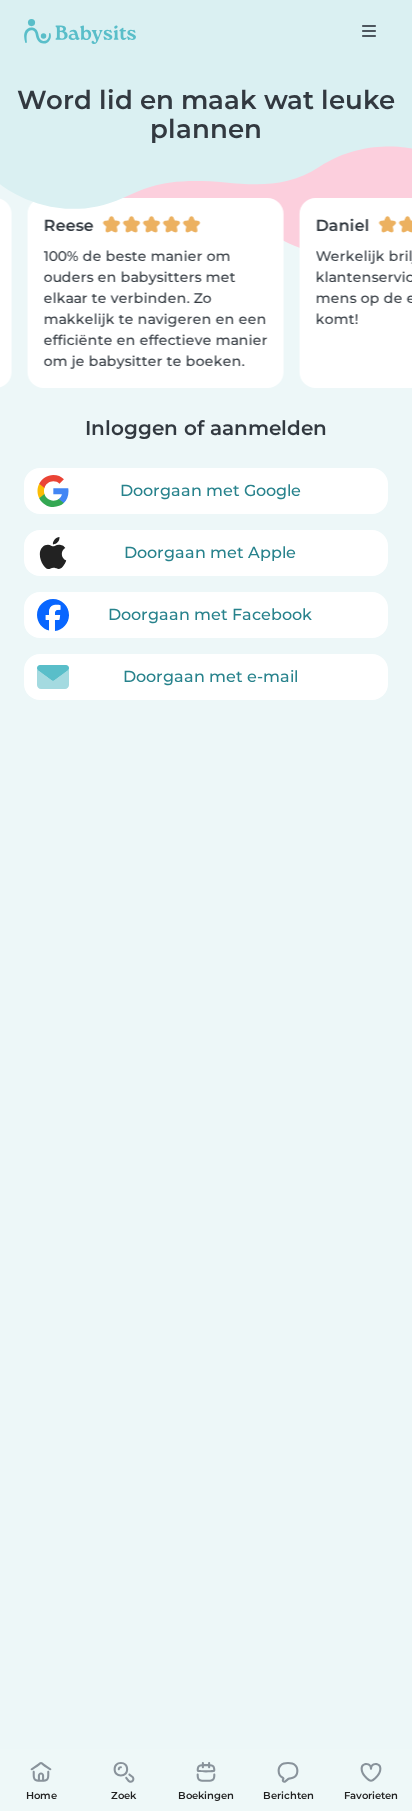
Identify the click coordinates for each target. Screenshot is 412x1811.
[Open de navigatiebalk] (369, 31)
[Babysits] (80, 31)
